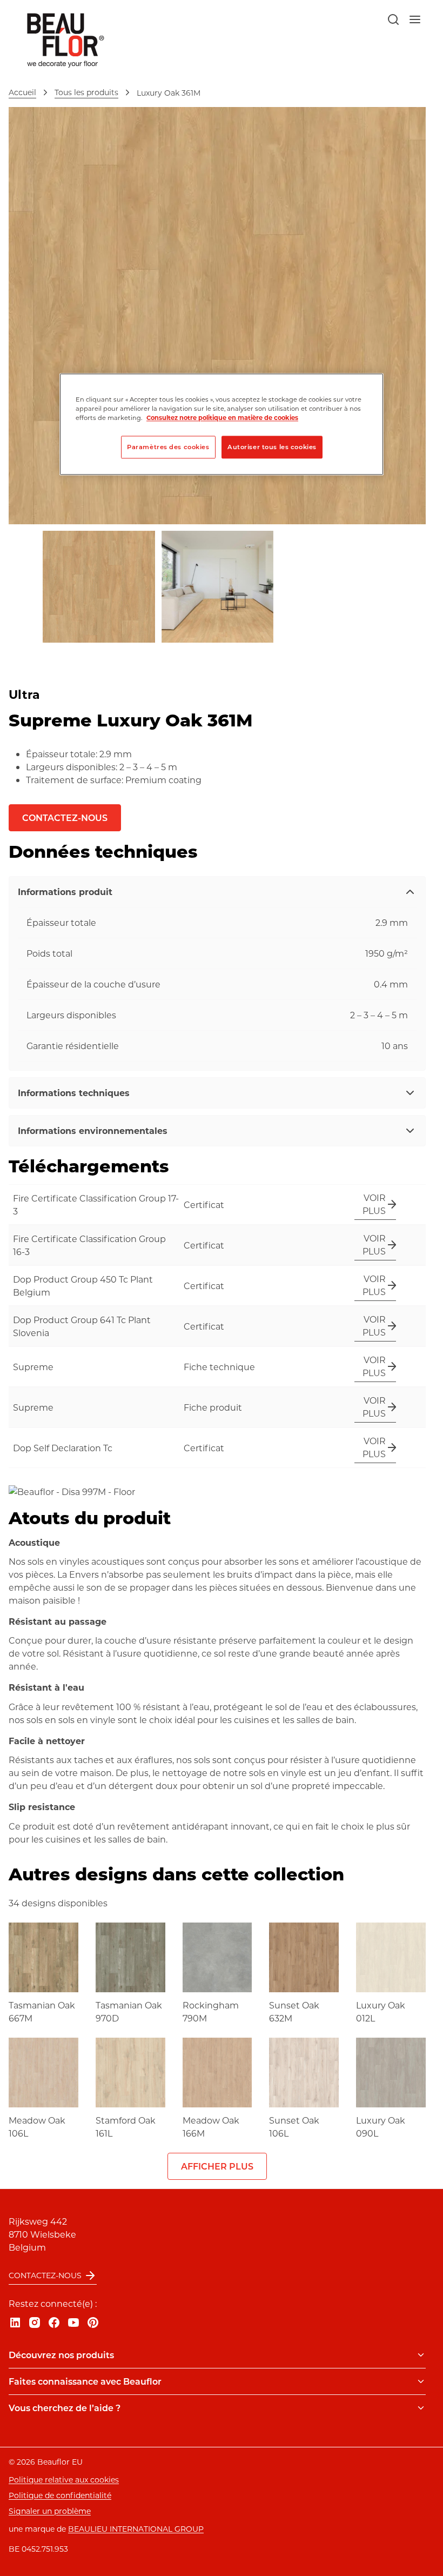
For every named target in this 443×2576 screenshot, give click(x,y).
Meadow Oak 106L (37, 2127)
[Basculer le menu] (421, 2355)
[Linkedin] (15, 2323)
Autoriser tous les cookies (272, 447)
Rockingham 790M (211, 2011)
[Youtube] (73, 2323)
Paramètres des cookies (168, 447)
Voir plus (374, 1204)
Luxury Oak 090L (381, 2127)
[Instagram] (35, 2323)
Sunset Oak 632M (294, 2011)
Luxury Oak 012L (381, 2011)
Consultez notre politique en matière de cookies (222, 418)
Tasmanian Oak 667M (42, 2011)
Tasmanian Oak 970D (129, 2011)
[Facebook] (54, 2323)
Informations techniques (74, 1093)
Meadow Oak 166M (211, 2127)
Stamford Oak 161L (126, 2127)
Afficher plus (217, 2166)
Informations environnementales (93, 1130)
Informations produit (65, 892)
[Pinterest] (93, 2323)
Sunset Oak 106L (294, 2127)
